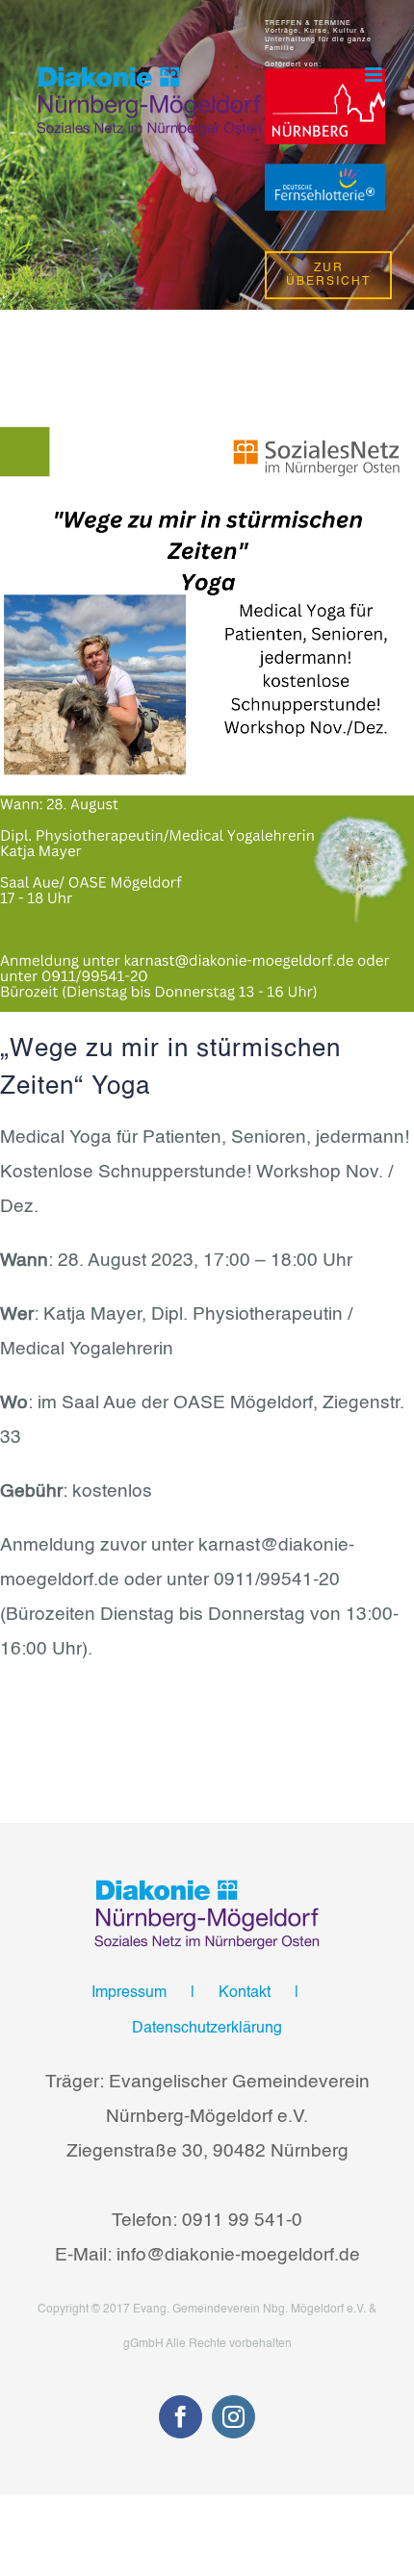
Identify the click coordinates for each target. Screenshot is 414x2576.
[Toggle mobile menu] (375, 75)
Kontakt (245, 1993)
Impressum (129, 1993)
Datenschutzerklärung (207, 2029)
